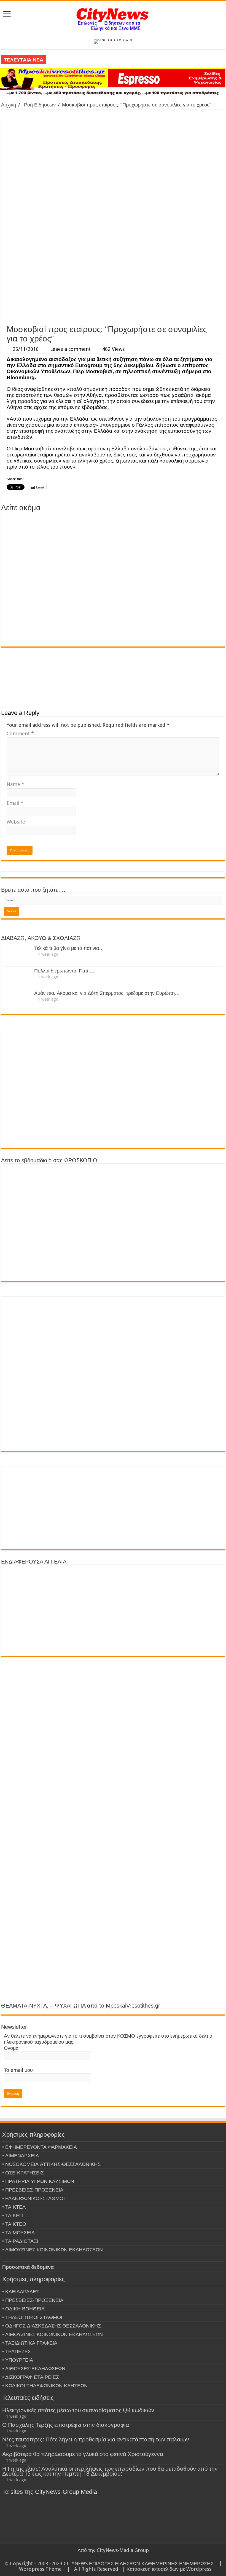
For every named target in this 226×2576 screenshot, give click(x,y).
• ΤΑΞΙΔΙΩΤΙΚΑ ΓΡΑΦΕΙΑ (30, 2343)
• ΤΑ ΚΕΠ (13, 2215)
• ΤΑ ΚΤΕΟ (14, 2224)
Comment (20, 733)
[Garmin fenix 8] (113, 41)
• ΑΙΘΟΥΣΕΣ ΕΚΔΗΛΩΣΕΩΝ (34, 2368)
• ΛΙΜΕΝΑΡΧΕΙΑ (21, 2156)
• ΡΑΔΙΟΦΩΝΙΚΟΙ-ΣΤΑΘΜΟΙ (33, 2198)
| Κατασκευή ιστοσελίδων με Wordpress (167, 2569)
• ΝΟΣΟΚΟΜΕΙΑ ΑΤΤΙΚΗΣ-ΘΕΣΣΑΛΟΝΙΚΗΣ (51, 2164)
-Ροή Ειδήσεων (39, 105)
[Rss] (103, 2557)
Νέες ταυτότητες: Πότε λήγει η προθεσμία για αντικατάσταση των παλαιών (96, 2439)
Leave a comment (70, 349)
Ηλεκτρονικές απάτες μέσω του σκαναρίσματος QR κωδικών (78, 2410)
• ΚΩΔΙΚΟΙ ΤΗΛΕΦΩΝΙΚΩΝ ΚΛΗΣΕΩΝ (45, 2386)
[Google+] (108, 2557)
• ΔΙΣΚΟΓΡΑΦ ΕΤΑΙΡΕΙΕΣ (31, 2377)
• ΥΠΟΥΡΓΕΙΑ (18, 2360)
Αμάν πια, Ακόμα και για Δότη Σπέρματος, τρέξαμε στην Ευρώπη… (107, 993)
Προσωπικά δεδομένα (28, 2267)
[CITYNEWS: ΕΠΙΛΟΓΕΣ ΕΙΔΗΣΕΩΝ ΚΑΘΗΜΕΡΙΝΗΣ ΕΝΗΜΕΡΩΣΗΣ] (113, 19)
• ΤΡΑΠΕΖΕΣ (17, 2351)
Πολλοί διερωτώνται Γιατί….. (65, 971)
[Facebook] (113, 2557)
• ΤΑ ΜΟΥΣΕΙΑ (18, 2232)
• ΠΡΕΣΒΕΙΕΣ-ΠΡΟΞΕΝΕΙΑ (33, 2190)
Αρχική (9, 105)
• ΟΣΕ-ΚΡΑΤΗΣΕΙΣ (23, 2173)
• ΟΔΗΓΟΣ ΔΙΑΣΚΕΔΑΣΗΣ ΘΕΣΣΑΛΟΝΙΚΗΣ (52, 2326)
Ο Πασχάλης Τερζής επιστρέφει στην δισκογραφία (66, 2425)
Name (15, 784)
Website (16, 822)
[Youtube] (124, 2557)
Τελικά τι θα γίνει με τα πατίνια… (69, 948)
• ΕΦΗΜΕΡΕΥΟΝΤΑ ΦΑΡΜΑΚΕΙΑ (40, 2147)
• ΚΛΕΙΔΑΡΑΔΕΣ (21, 2292)
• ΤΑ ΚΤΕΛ (14, 2207)
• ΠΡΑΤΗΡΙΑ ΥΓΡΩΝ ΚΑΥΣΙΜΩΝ (38, 2181)
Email (15, 803)
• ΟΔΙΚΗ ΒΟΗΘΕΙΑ (23, 2309)
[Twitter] (118, 2557)
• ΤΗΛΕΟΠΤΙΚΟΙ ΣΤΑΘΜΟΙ (32, 2317)
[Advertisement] (113, 280)
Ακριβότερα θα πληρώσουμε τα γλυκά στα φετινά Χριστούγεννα (83, 2454)
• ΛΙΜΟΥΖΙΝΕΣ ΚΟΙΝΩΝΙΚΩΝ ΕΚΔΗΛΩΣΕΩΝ (53, 2250)
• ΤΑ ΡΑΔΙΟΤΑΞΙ (20, 2241)
